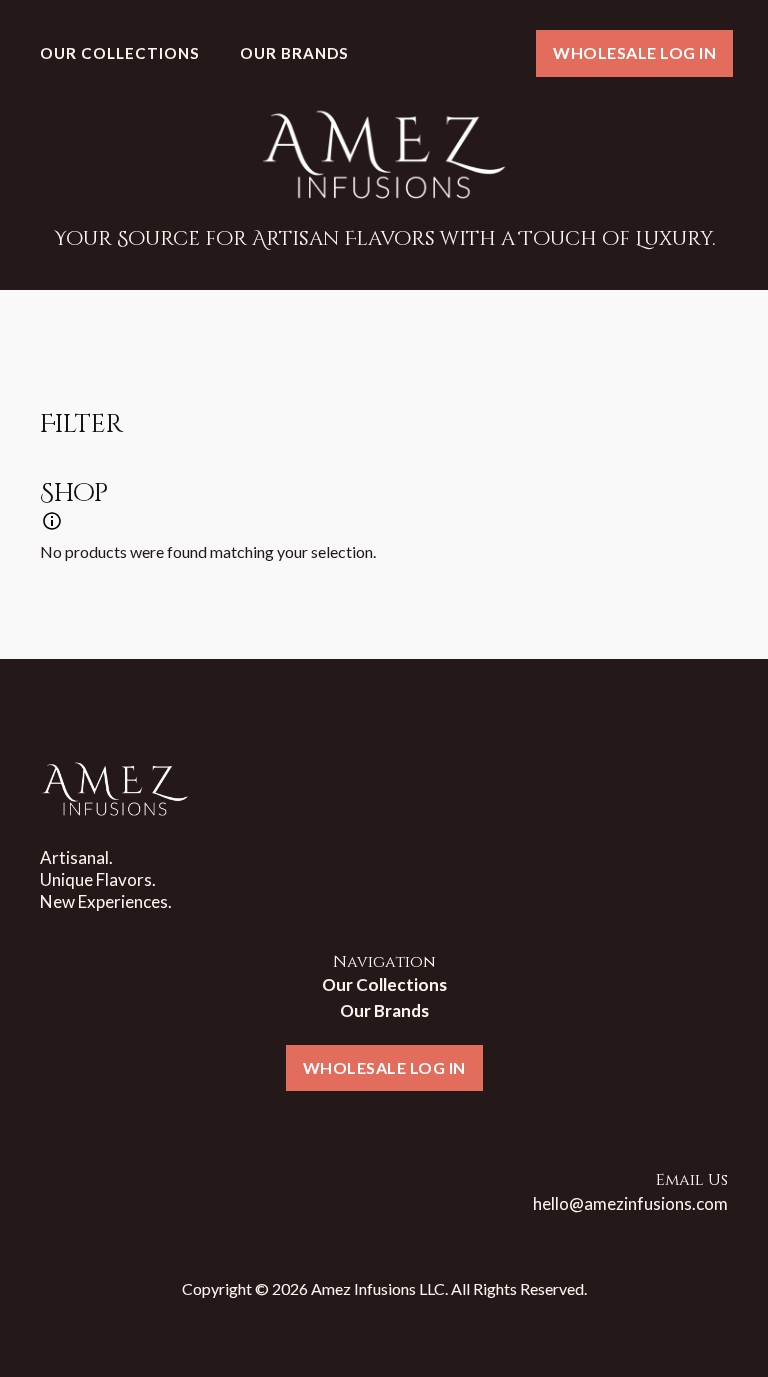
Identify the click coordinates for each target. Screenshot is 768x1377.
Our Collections (120, 53)
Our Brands (294, 53)
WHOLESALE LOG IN (634, 52)
